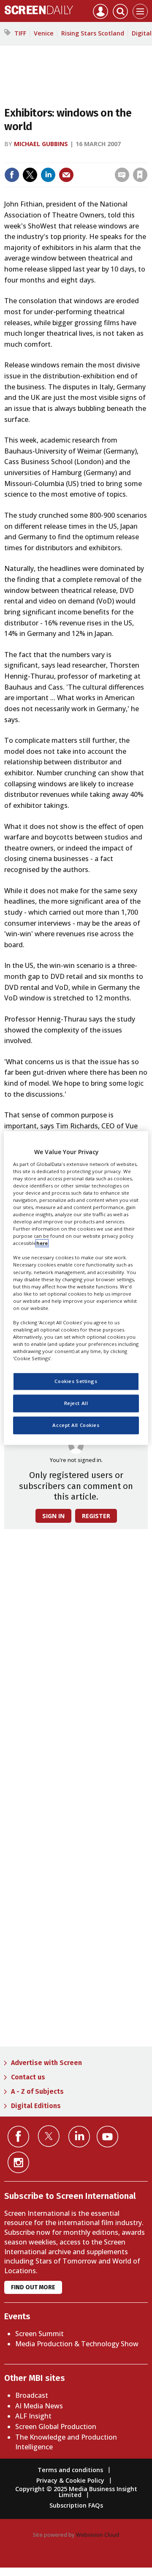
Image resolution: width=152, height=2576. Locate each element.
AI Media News (39, 2406)
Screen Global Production (56, 2427)
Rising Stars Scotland (93, 33)
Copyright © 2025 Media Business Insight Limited (76, 2492)
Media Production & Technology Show (77, 2344)
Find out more (33, 2287)
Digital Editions (36, 2106)
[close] (82, 167)
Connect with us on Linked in (79, 2137)
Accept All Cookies (76, 1425)
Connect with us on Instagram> (18, 2162)
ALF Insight (33, 2416)
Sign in (39, 157)
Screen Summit (39, 2334)
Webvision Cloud (98, 2535)
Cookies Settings (76, 1382)
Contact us (28, 2077)
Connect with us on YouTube (107, 2137)
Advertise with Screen (46, 2063)
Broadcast (32, 2395)
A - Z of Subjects (37, 2091)
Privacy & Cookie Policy (70, 2480)
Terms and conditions (70, 2470)
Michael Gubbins (41, 144)
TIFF (20, 33)
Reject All (76, 1403)
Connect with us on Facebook (18, 2137)
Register (96, 1516)
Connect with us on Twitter (49, 2136)
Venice (44, 33)
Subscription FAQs (76, 2505)
